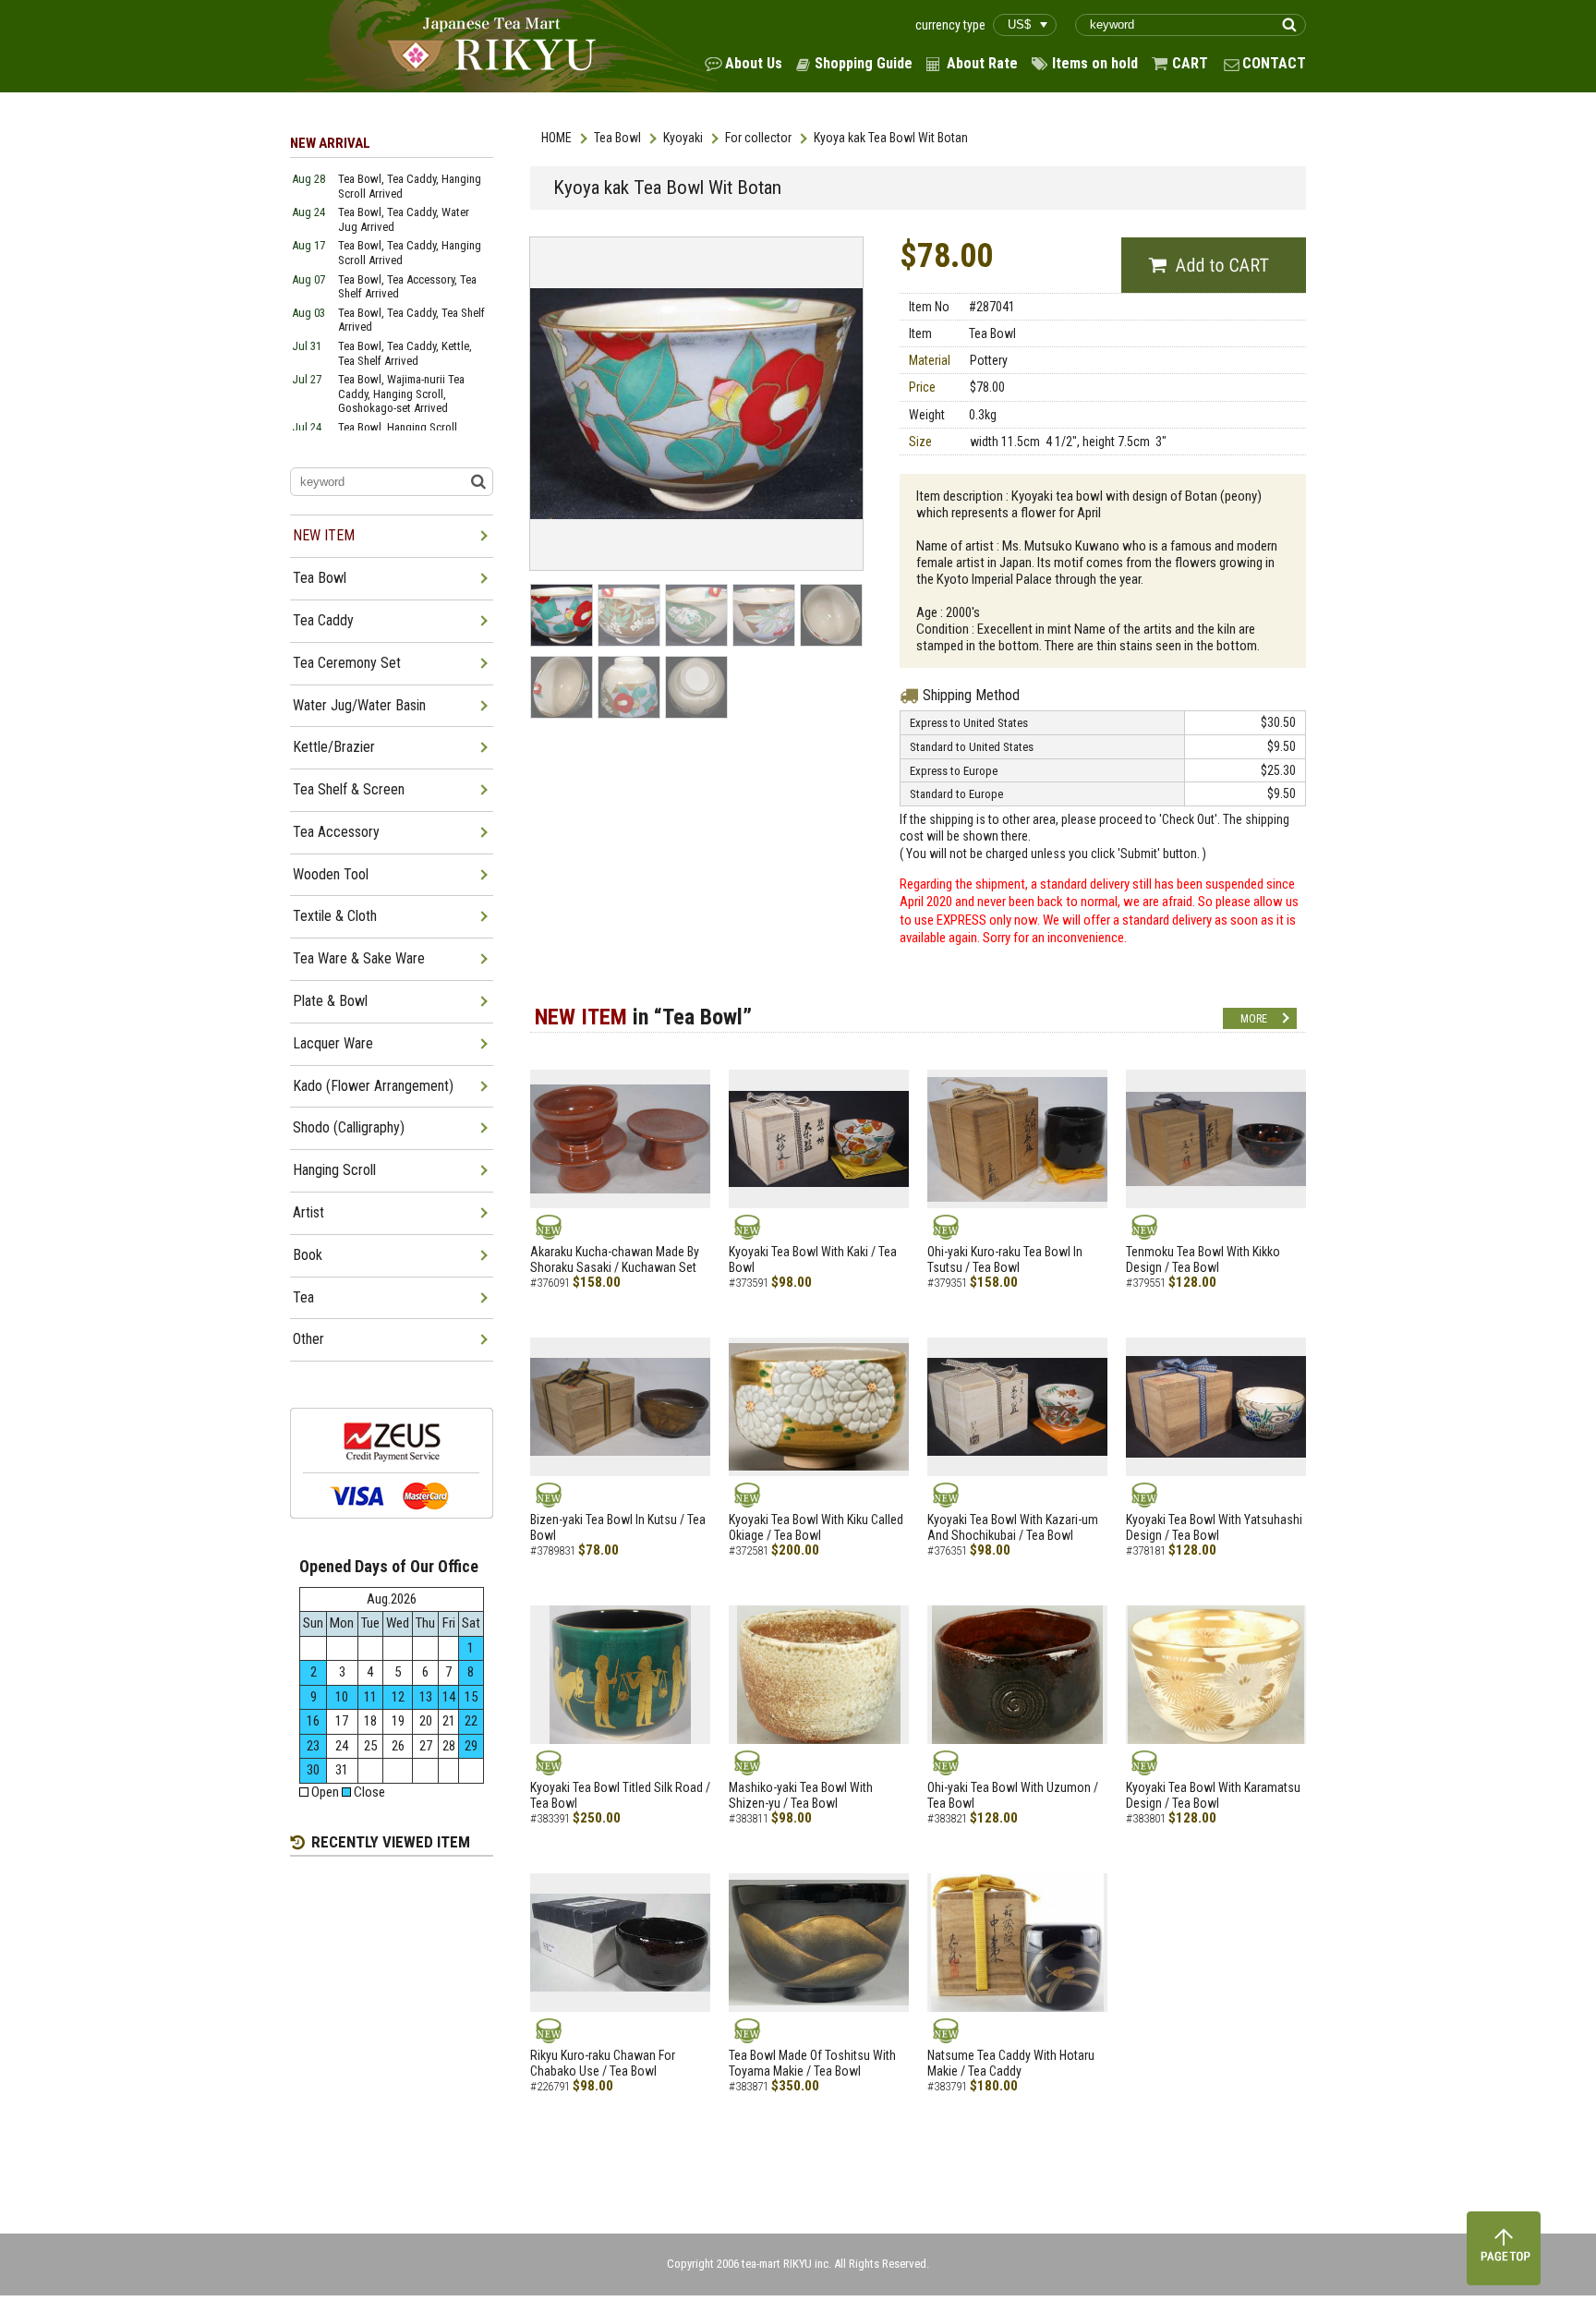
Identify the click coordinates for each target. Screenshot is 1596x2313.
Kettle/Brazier (334, 747)
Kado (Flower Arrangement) (373, 1086)
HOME (556, 138)
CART (1190, 63)
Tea (303, 1297)
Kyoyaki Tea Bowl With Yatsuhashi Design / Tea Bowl (1214, 1527)
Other (308, 1339)
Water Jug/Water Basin (359, 705)
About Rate (982, 63)
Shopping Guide (864, 63)
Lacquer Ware (333, 1043)
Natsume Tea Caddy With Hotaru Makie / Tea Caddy (1011, 2063)
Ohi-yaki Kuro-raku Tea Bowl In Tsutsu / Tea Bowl (1005, 1259)
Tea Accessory (336, 832)
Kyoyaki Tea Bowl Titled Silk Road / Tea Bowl (620, 1795)
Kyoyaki (683, 138)
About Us (754, 63)
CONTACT (1274, 63)
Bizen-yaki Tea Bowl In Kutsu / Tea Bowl (618, 1527)
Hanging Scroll (334, 1170)
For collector (758, 138)
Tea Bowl (617, 138)
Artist (308, 1212)
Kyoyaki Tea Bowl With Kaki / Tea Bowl (813, 1259)
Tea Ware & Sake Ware (359, 958)
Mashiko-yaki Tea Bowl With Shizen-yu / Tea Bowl (801, 1795)
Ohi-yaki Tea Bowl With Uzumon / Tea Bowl (1013, 1795)
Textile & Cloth (335, 916)
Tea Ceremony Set (347, 663)
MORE (1254, 1019)
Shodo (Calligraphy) (349, 1127)
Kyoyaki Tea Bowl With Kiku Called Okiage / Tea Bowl (816, 1527)
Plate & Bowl (330, 1001)
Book (308, 1255)
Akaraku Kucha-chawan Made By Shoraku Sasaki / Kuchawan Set (615, 1259)
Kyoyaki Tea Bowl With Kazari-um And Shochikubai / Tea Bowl (1013, 1527)
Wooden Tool (331, 874)
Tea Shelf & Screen (349, 789)
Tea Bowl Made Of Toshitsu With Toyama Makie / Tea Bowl (812, 2063)
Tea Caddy (323, 620)
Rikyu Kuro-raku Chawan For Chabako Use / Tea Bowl (603, 2063)
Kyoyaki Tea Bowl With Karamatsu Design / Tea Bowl (1213, 1795)
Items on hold (1095, 63)
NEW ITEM (324, 535)
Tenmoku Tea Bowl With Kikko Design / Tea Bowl (1203, 1259)
